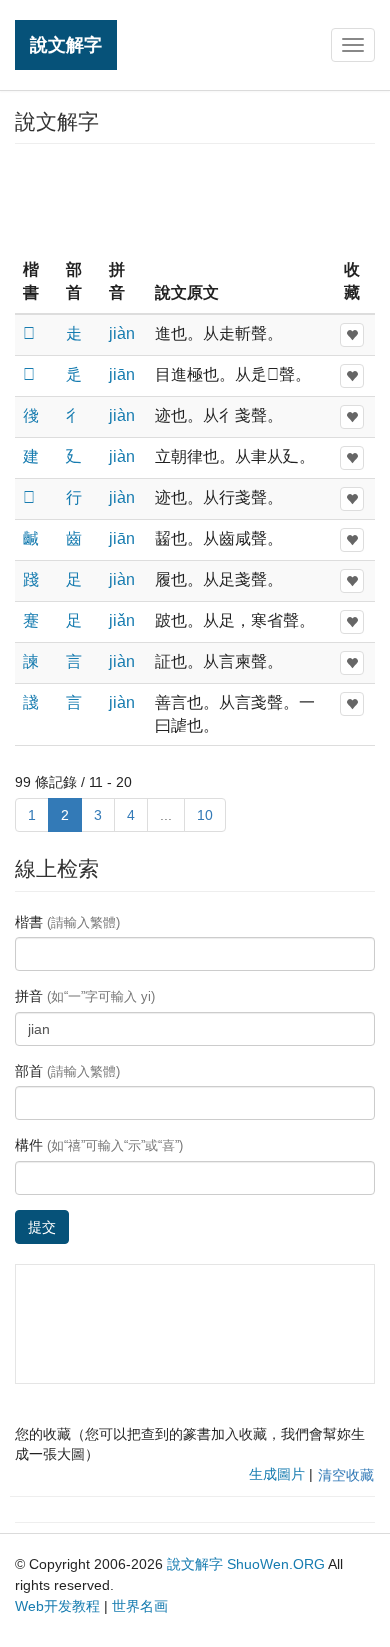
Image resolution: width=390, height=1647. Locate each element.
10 (205, 815)
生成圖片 (277, 1474)
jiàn (122, 333)
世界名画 (140, 1606)
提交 (42, 1227)
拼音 (85, 996)
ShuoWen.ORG (276, 1564)
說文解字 (66, 44)
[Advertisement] (195, 199)
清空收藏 (346, 1475)
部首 (67, 1071)
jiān (122, 374)
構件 (99, 1145)
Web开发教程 (57, 1606)
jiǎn (122, 620)
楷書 (67, 922)
